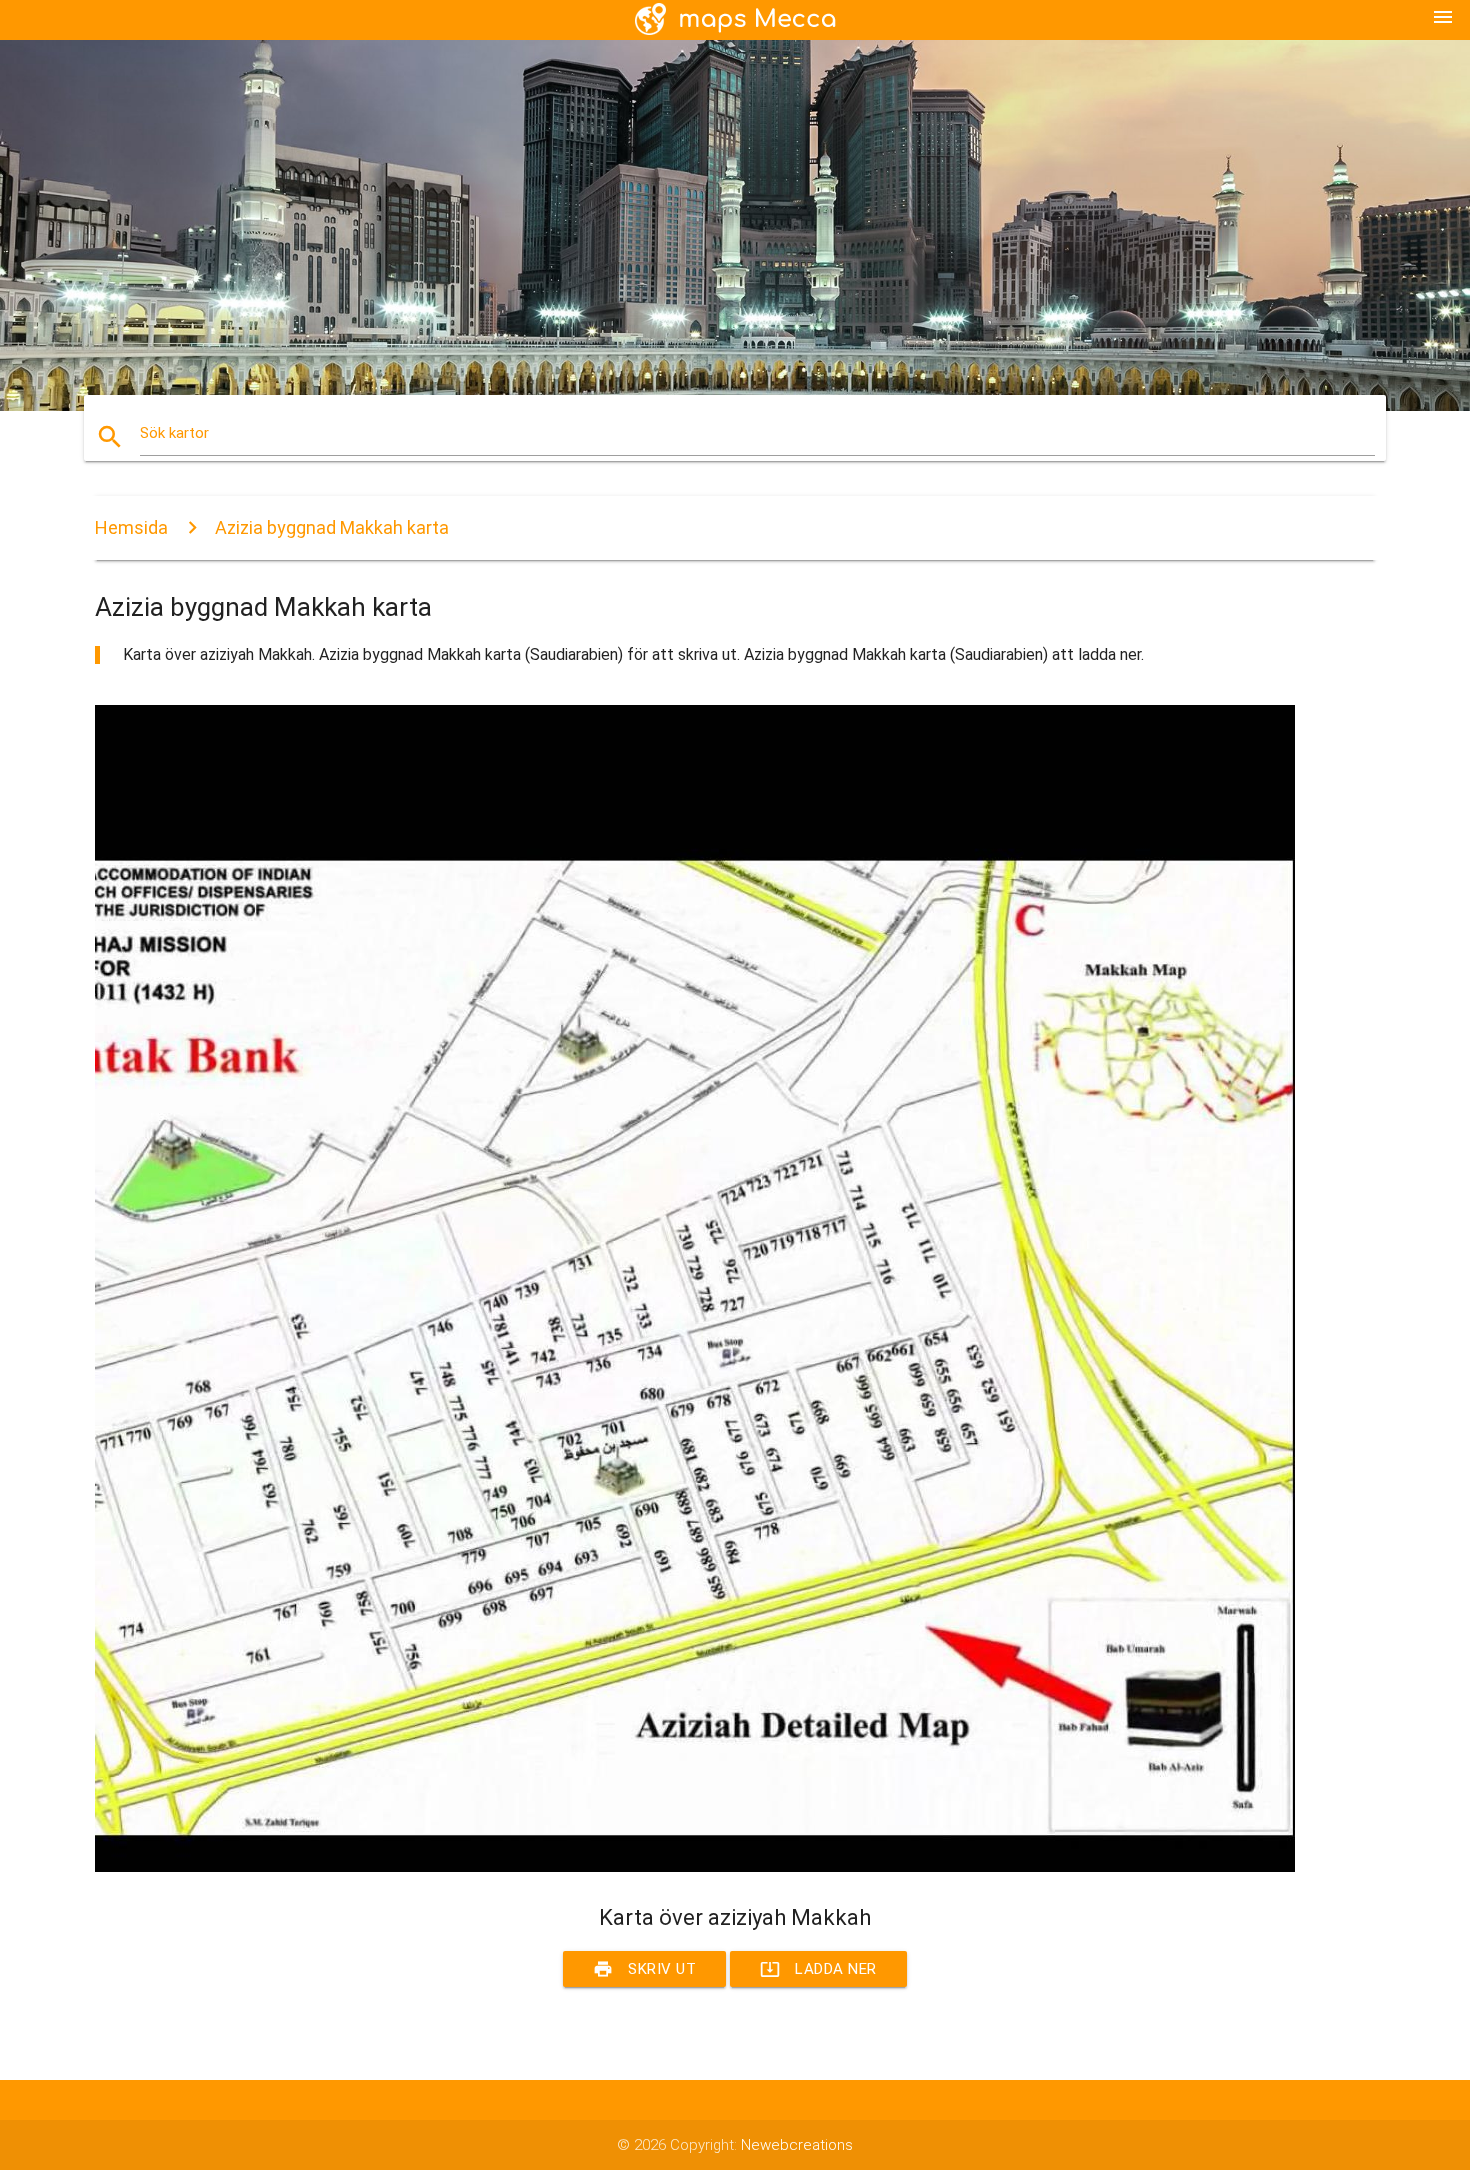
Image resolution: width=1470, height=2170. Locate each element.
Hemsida (131, 527)
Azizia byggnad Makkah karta (332, 527)
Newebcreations (797, 2145)
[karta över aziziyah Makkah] (695, 1867)
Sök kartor (174, 433)
